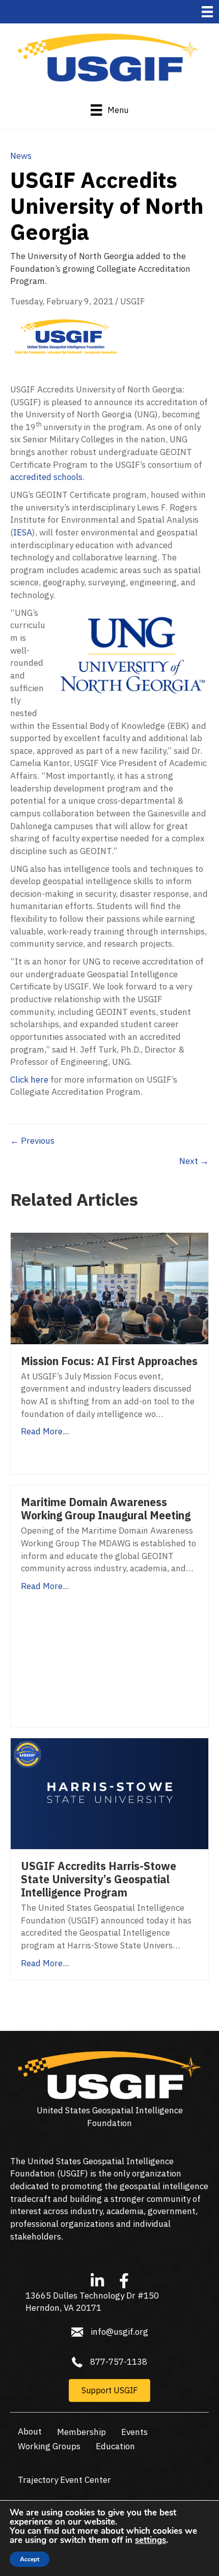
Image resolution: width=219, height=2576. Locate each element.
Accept (30, 2559)
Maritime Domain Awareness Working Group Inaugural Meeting (106, 1509)
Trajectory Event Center (64, 2480)
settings (150, 2540)
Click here (29, 1080)
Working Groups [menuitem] (49, 2446)
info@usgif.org (119, 2332)
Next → (194, 1161)
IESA (23, 532)
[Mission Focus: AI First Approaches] (109, 1288)
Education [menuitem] (115, 2446)
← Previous (32, 1141)
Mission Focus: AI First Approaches (109, 1361)
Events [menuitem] (134, 2432)
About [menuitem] (30, 2431)
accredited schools (46, 477)
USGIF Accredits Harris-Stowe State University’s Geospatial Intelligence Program (99, 1879)
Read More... (45, 1431)
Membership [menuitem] (81, 2432)
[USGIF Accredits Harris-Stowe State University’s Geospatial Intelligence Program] (109, 1793)
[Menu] (207, 12)
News (21, 156)
